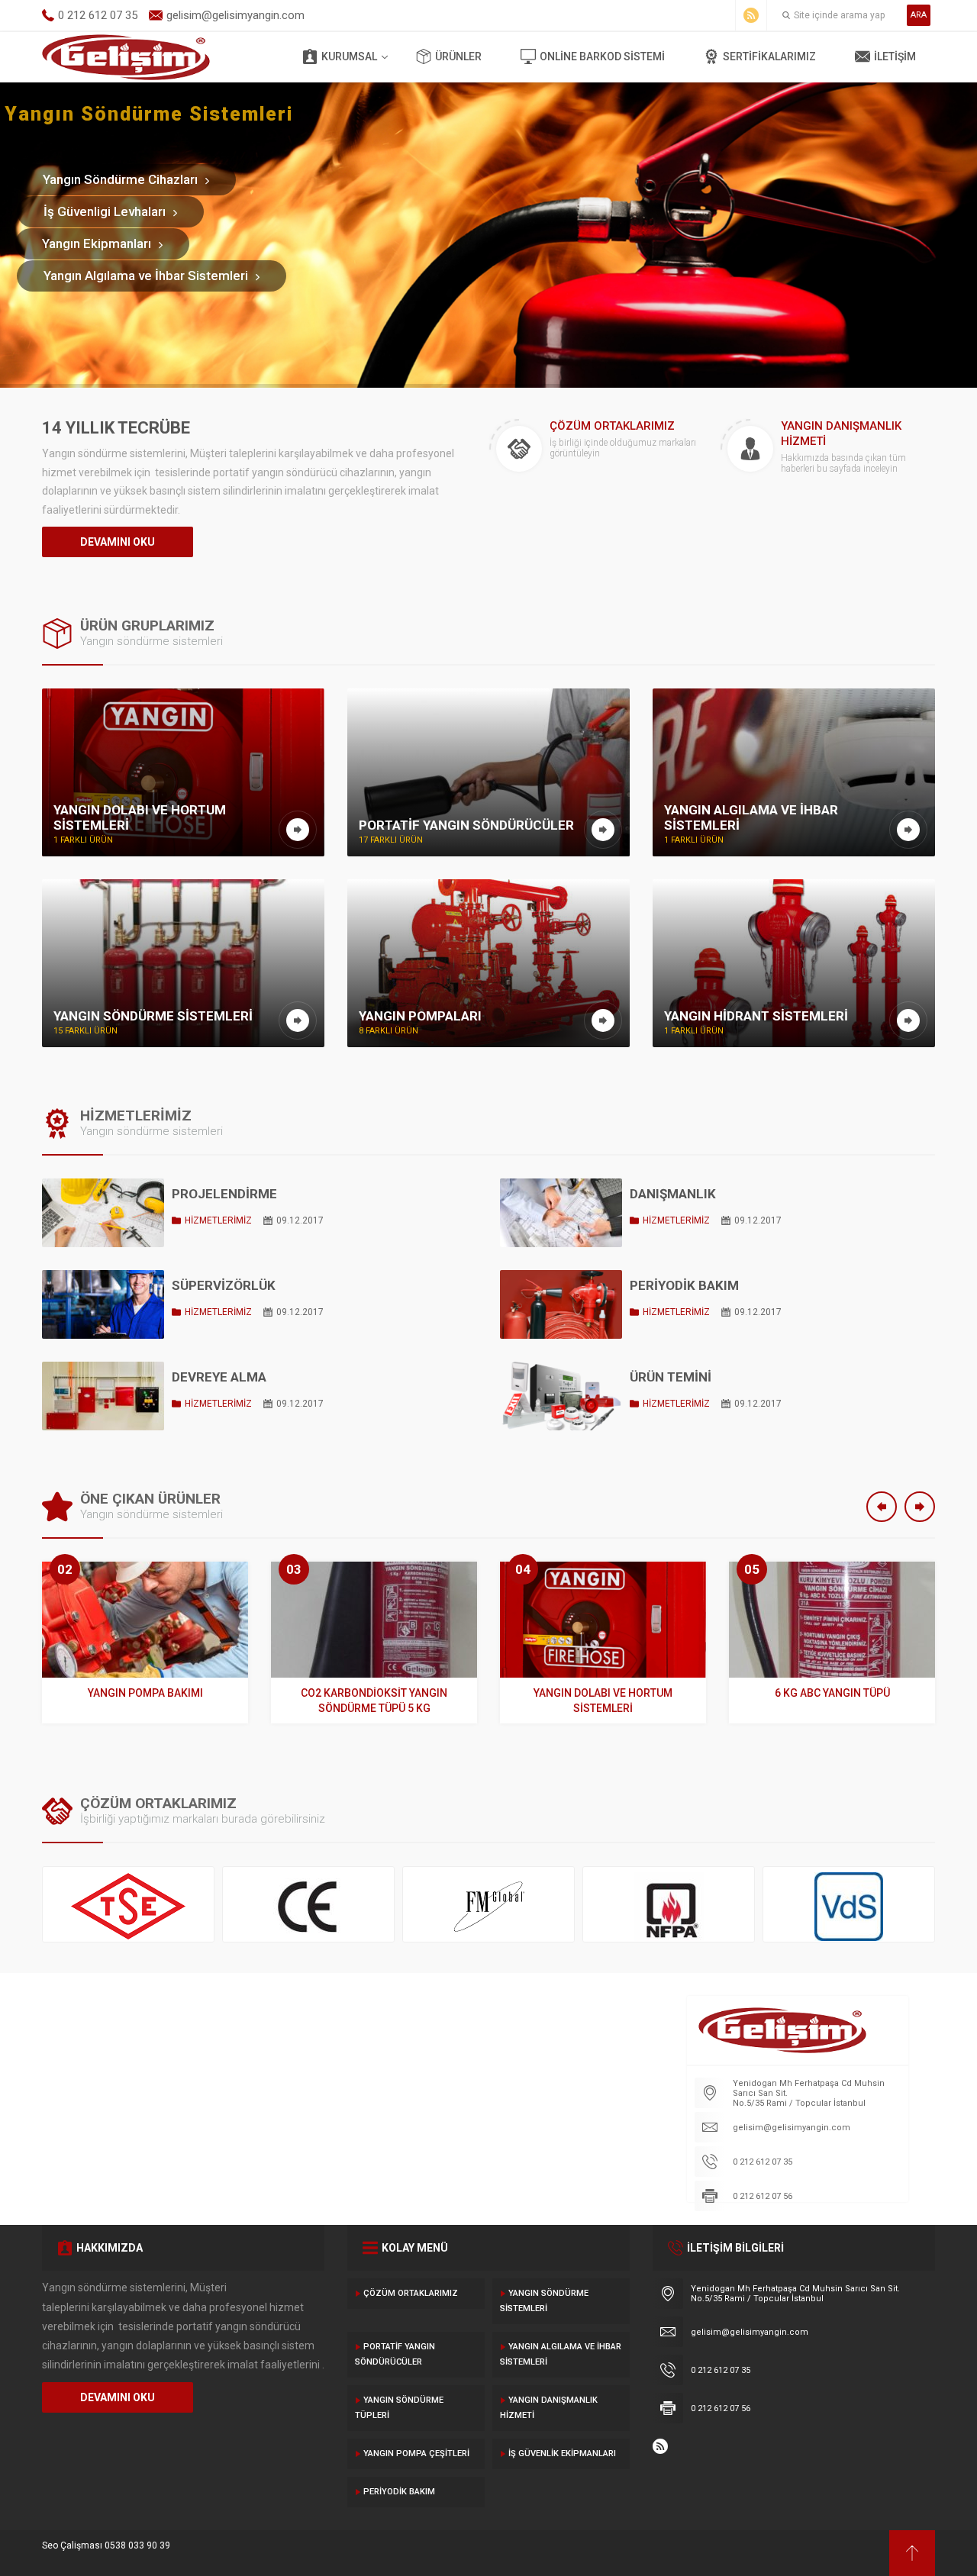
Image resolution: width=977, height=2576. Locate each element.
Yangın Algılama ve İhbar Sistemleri (561, 2354)
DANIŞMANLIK (673, 1194)
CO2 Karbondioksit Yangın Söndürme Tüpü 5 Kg (374, 1701)
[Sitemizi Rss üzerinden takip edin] (751, 15)
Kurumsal (349, 56)
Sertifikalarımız (769, 56)
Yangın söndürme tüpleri (399, 2408)
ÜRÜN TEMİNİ (671, 1377)
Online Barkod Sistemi (602, 56)
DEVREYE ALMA (219, 1377)
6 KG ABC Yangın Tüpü (832, 1693)
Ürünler (458, 56)
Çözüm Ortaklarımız (411, 2293)
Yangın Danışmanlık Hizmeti (549, 2408)
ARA (919, 15)
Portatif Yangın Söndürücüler (395, 2354)
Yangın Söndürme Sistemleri (544, 2301)
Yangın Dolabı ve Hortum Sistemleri (603, 1701)
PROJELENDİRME (224, 1194)
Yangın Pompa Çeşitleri (416, 2453)
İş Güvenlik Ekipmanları (562, 2453)
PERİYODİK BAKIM (684, 1285)
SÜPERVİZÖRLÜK (224, 1285)
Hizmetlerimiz (218, 1220)
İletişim (895, 56)
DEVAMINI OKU (118, 542)
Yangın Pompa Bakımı (145, 1693)
